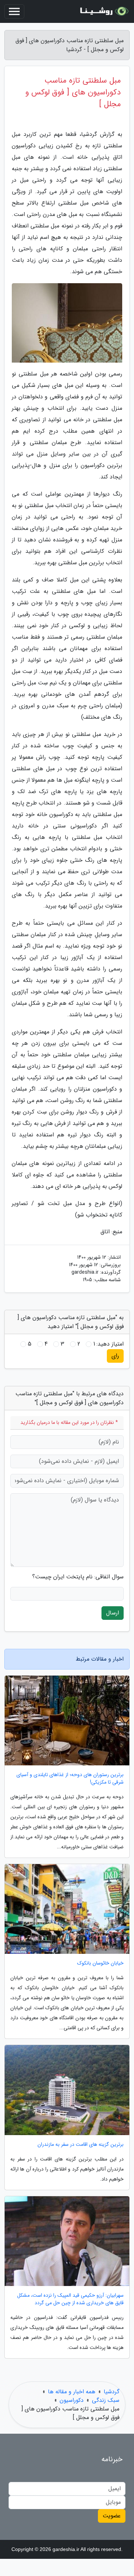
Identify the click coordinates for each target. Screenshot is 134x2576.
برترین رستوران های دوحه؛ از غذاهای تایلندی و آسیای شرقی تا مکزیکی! (70, 1779)
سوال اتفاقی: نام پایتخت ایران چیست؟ (78, 1577)
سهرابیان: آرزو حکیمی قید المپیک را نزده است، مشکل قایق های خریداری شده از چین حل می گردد (70, 2299)
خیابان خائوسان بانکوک (100, 1963)
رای (115, 1356)
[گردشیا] (103, 11)
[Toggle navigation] (14, 11)
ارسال (113, 1613)
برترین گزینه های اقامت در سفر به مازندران (81, 2145)
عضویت (112, 2516)
